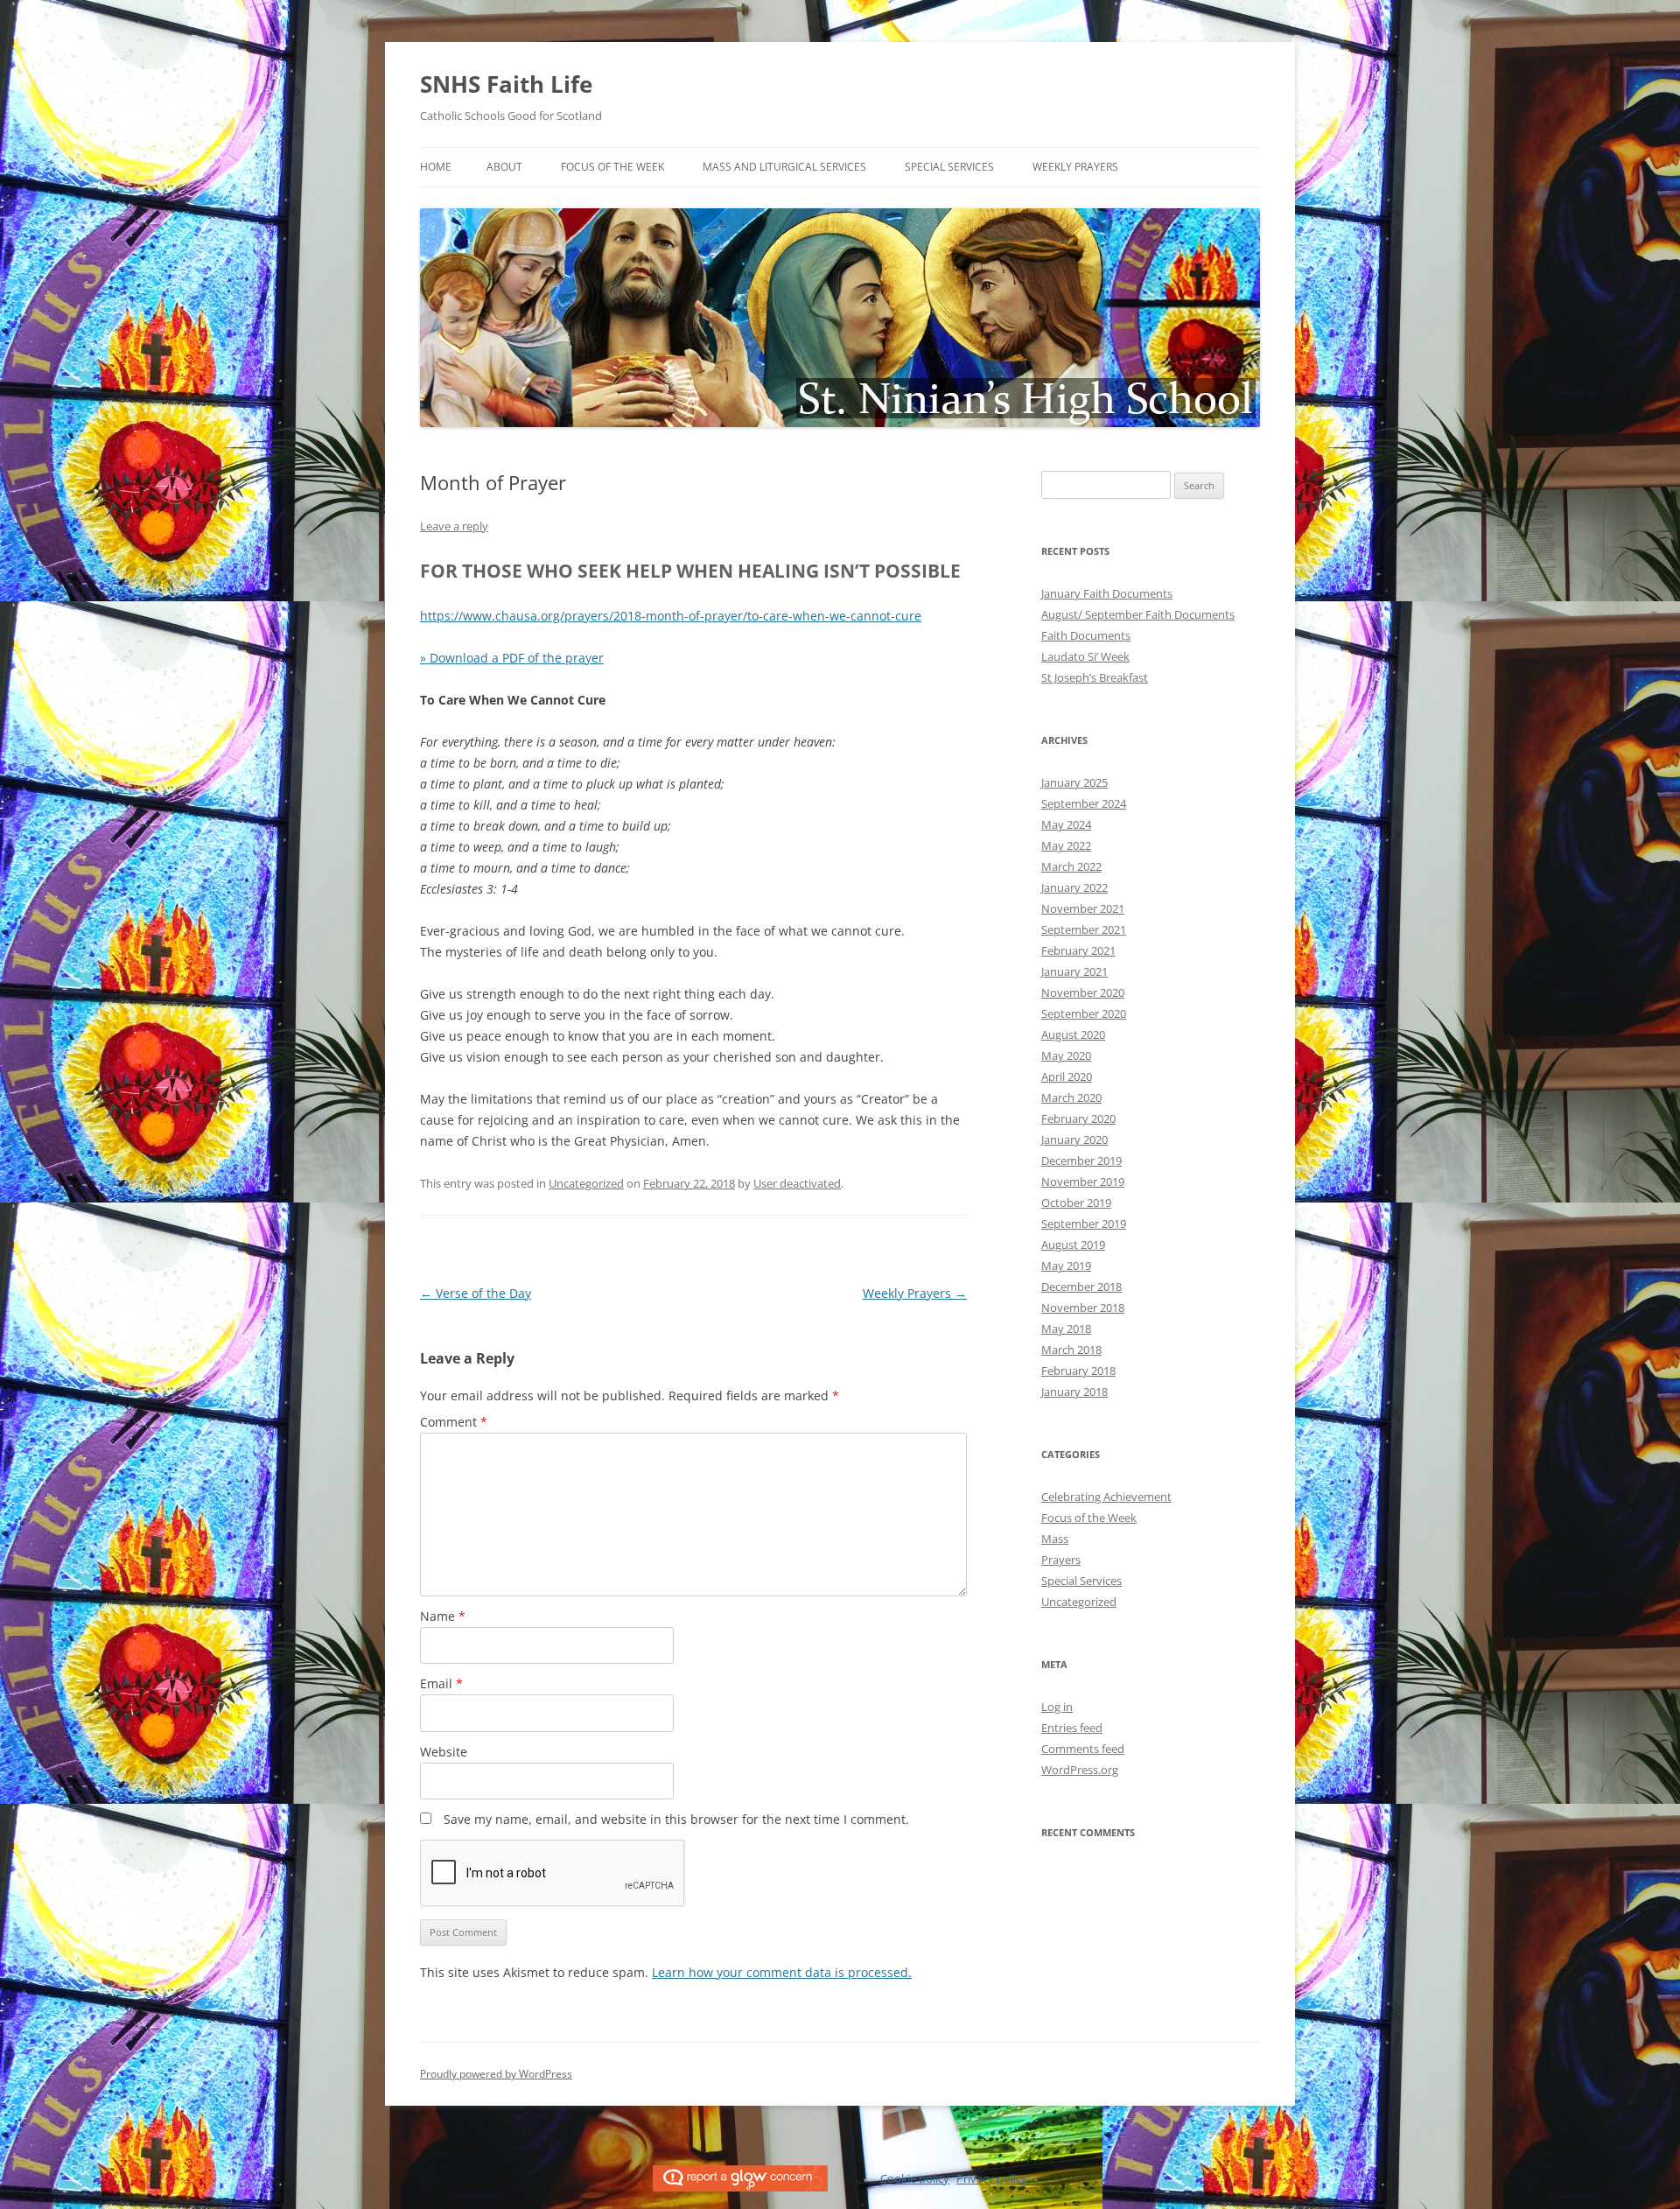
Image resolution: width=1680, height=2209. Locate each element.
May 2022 (1066, 845)
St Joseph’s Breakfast (1095, 677)
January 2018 (1074, 1392)
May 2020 (1066, 1055)
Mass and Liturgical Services (784, 167)
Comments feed (1083, 1749)
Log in (1057, 1707)
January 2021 (1074, 971)
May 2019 (1066, 1266)
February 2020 (1078, 1119)
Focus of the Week (612, 167)
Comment (454, 1422)
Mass (1055, 1539)
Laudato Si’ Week (1085, 656)
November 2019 (1083, 1182)
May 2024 (1066, 824)
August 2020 (1073, 1034)
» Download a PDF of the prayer (512, 658)
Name (443, 1616)
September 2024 (1084, 803)
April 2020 (1067, 1076)
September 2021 (1084, 929)
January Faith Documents (1107, 593)
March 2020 (1071, 1097)
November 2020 (1083, 992)
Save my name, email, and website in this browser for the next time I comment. (676, 1819)
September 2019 (1084, 1224)
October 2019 (1076, 1203)
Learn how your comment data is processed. (782, 1972)
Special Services (949, 167)
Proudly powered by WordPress (496, 2074)
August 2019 (1073, 1245)
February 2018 (1078, 1371)
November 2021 (1083, 908)
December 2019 (1081, 1161)
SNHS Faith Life (506, 84)
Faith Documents (1086, 635)
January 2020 (1074, 1140)
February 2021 (1078, 950)
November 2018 (1083, 1308)
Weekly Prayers (1075, 167)
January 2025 (1074, 782)
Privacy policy (992, 2178)
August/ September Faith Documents (1138, 614)
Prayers (1061, 1560)
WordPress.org (1080, 1770)
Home (436, 167)
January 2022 (1074, 887)
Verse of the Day (476, 1293)
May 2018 (1066, 1329)
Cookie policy (915, 2178)
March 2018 (1071, 1350)
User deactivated (797, 1183)
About (504, 167)
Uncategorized (586, 1183)
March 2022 (1071, 866)
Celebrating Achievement (1106, 1497)
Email (441, 1683)
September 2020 (1084, 1013)
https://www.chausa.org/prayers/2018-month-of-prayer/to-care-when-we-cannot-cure (671, 616)
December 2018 (1081, 1287)
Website (444, 1752)
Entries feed (1072, 1728)
